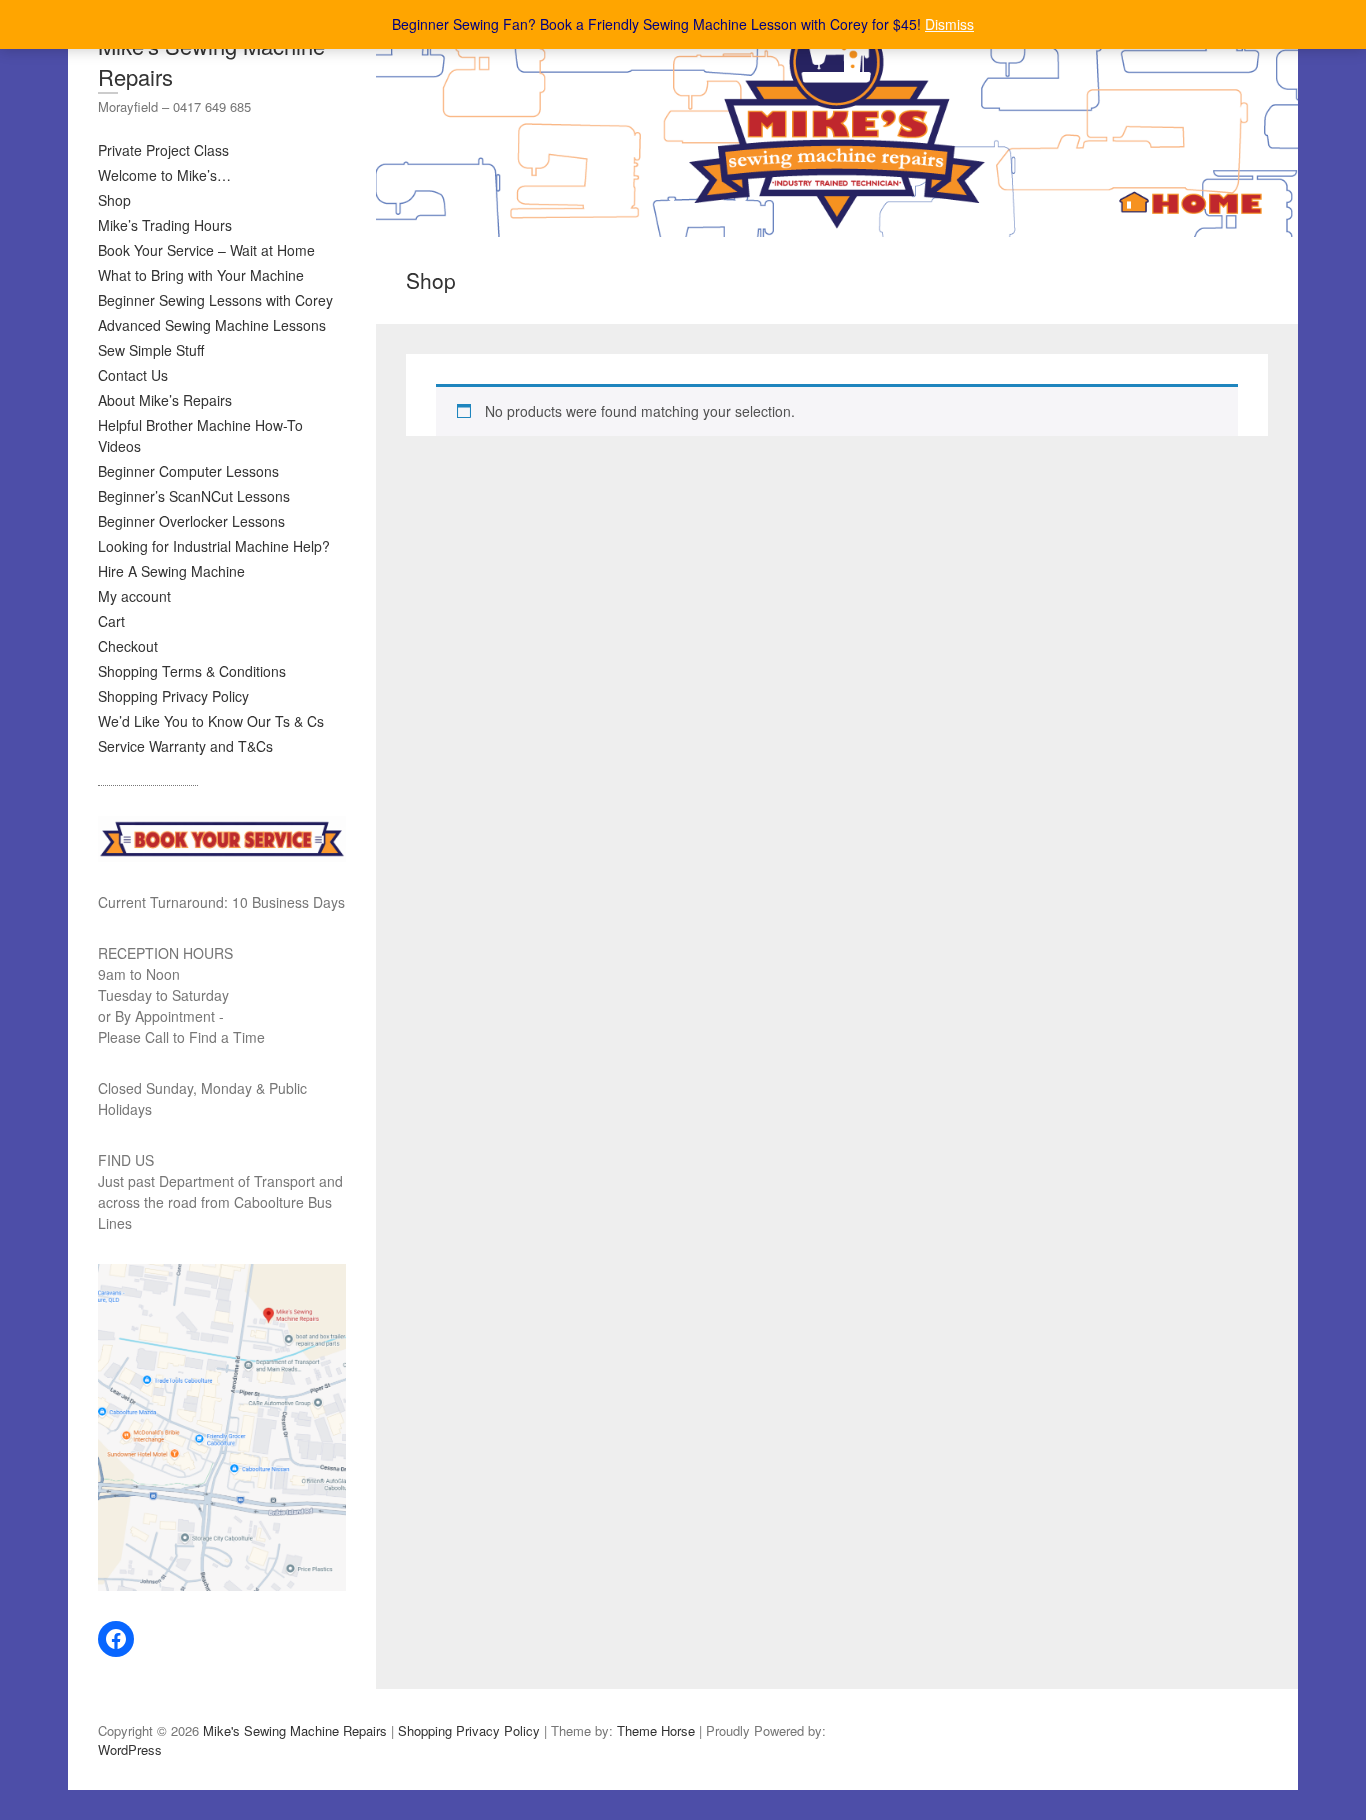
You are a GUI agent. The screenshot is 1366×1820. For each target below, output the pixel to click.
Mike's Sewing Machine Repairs (211, 61)
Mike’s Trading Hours (165, 225)
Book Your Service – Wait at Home (206, 250)
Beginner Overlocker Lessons (191, 521)
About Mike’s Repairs (165, 400)
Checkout (128, 646)
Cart (111, 621)
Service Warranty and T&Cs (185, 746)
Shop (114, 200)
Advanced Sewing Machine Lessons (212, 325)
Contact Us (133, 375)
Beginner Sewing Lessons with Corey (215, 300)
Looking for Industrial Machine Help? (214, 546)
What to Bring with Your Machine (201, 275)
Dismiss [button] (949, 24)
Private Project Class (163, 150)
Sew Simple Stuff (151, 350)
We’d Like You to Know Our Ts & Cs (211, 721)
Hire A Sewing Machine (171, 571)
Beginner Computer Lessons (188, 471)
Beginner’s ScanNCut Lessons (194, 496)
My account (134, 596)
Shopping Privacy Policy (173, 696)
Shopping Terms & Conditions (192, 671)
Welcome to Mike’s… (164, 175)
